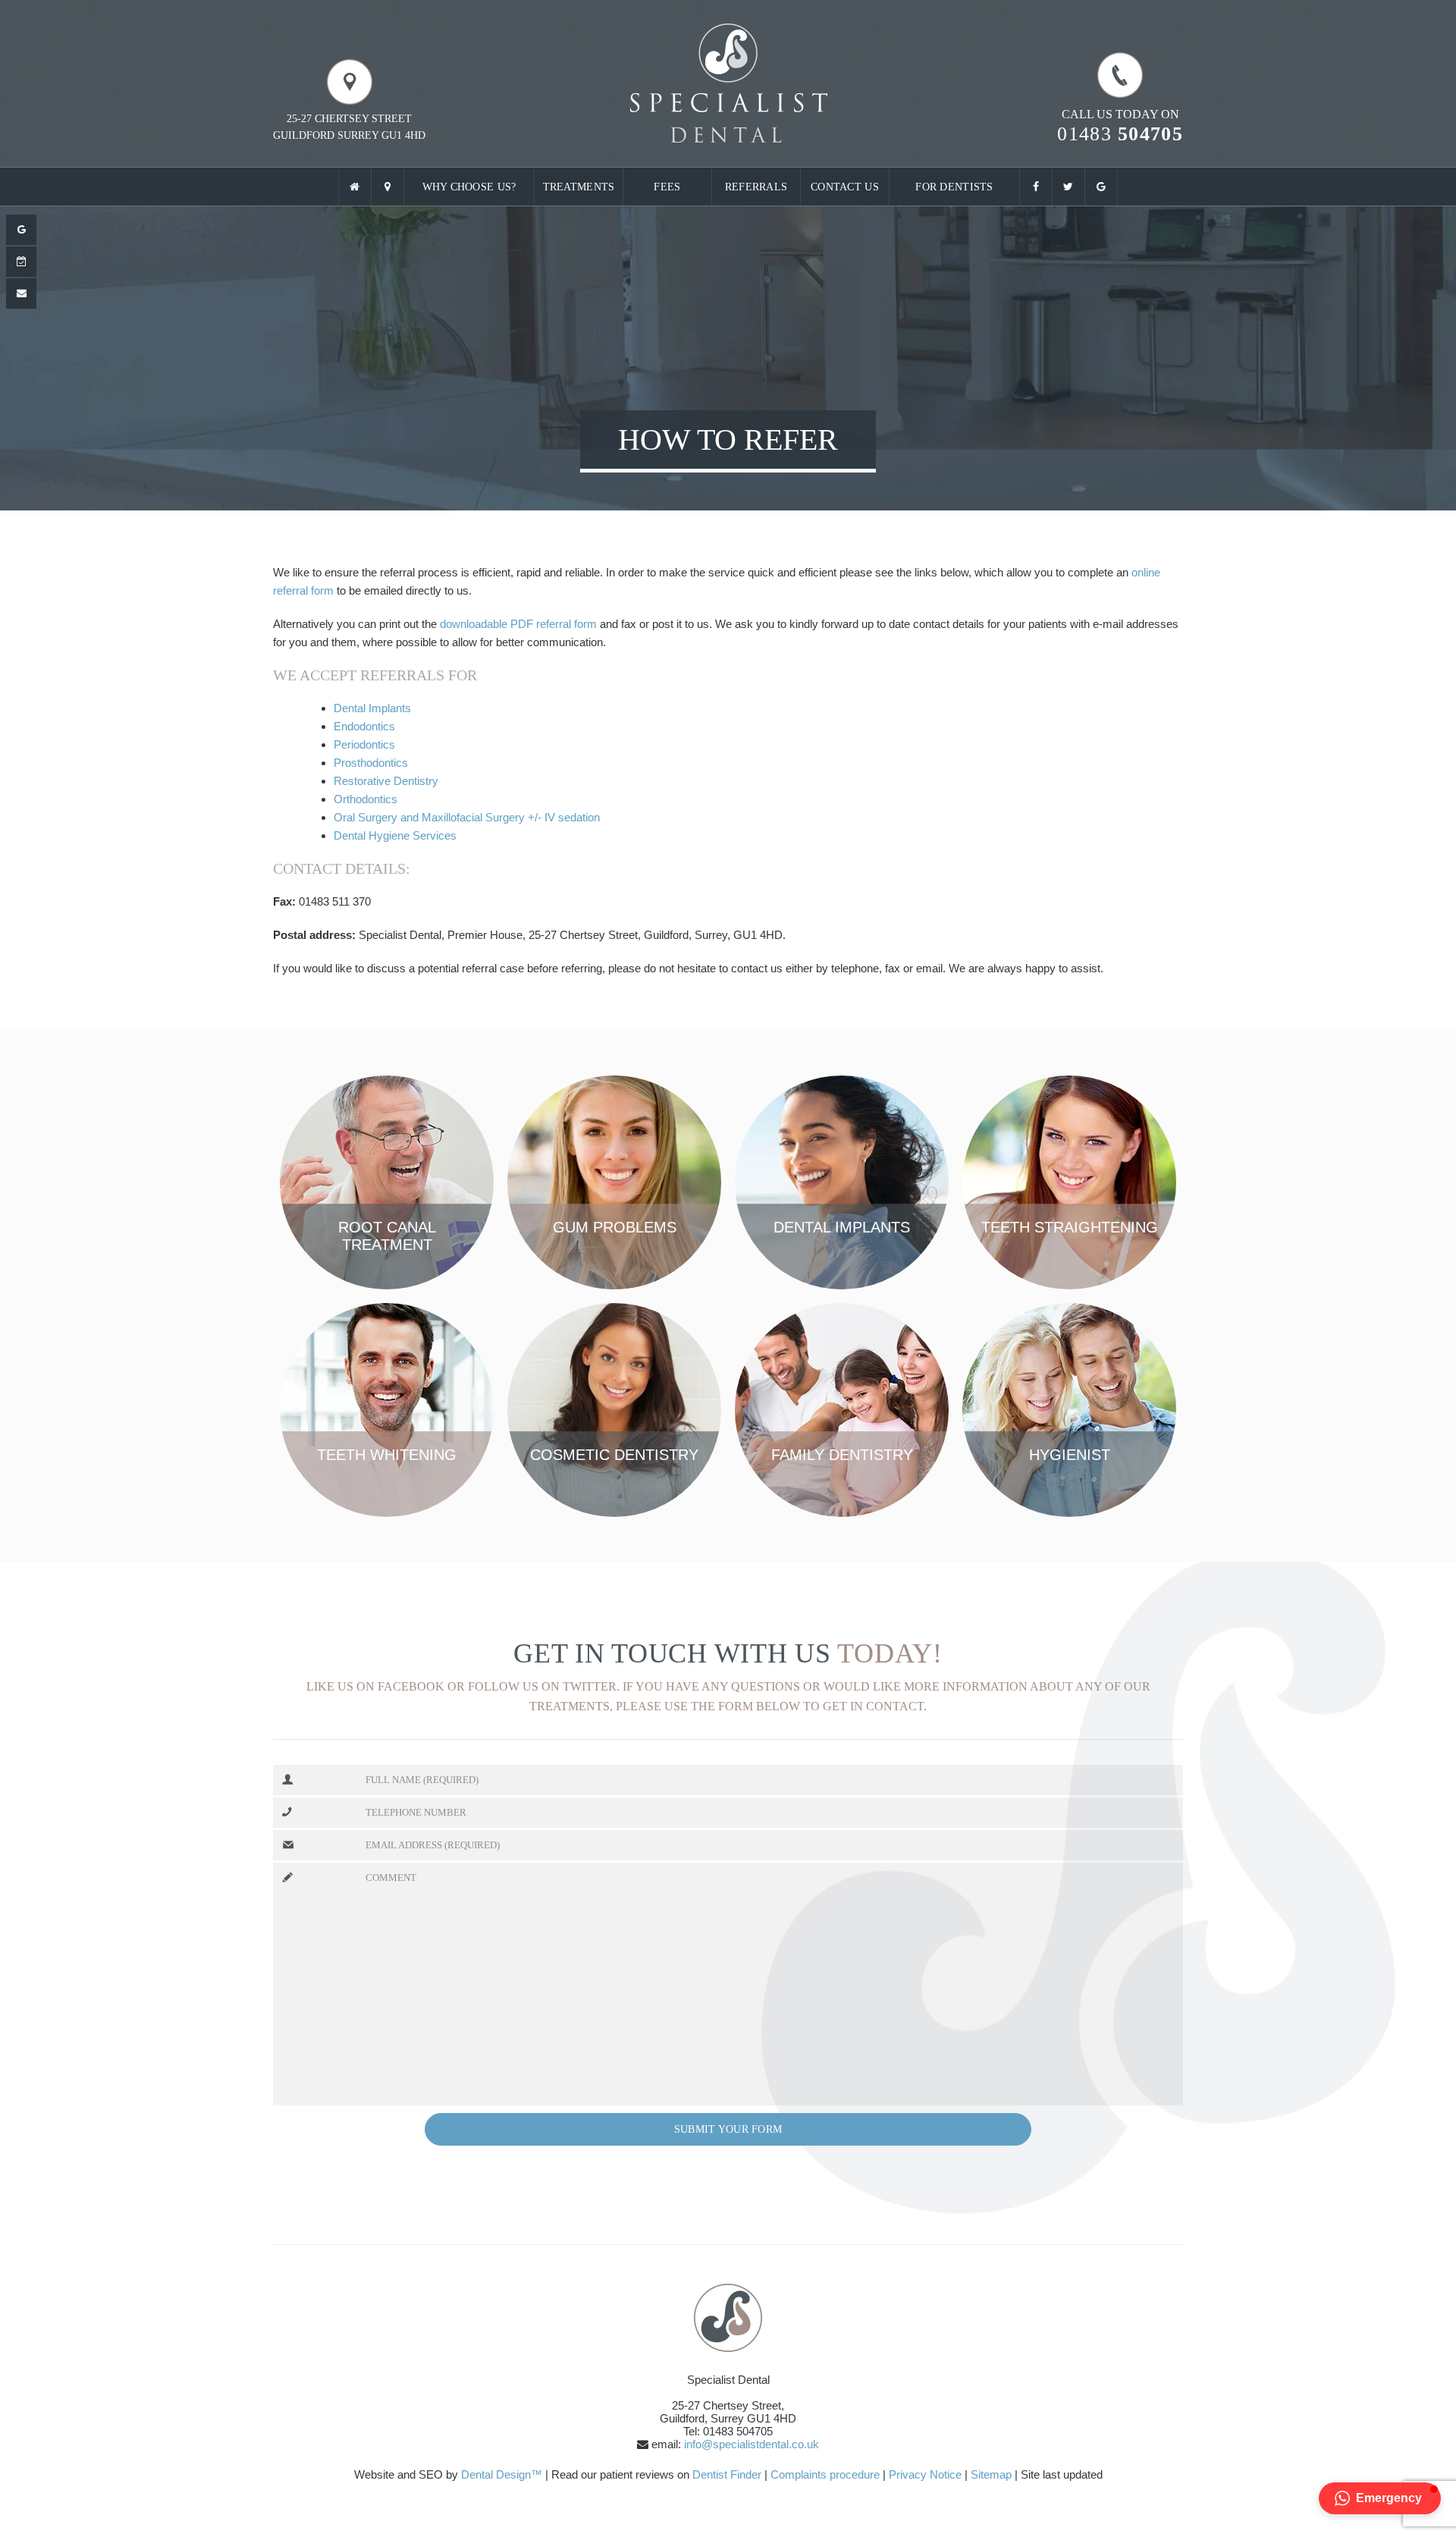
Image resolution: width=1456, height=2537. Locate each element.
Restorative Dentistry (386, 781)
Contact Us (845, 187)
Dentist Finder (727, 2474)
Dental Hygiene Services (395, 835)
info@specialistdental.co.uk (752, 2444)
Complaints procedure (825, 2474)
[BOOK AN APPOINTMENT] (21, 262)
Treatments (579, 187)
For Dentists (954, 187)
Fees (667, 187)
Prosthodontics (371, 763)
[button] (1380, 2498)
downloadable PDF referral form (518, 624)
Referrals (756, 187)
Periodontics (364, 744)
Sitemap (991, 2474)
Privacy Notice (925, 2474)
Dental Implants (372, 708)
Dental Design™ (502, 2474)
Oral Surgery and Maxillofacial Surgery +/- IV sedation (467, 817)
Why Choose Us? (469, 187)
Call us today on (1120, 126)
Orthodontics (366, 799)
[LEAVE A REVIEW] (21, 230)
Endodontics (364, 726)
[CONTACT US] (21, 294)
